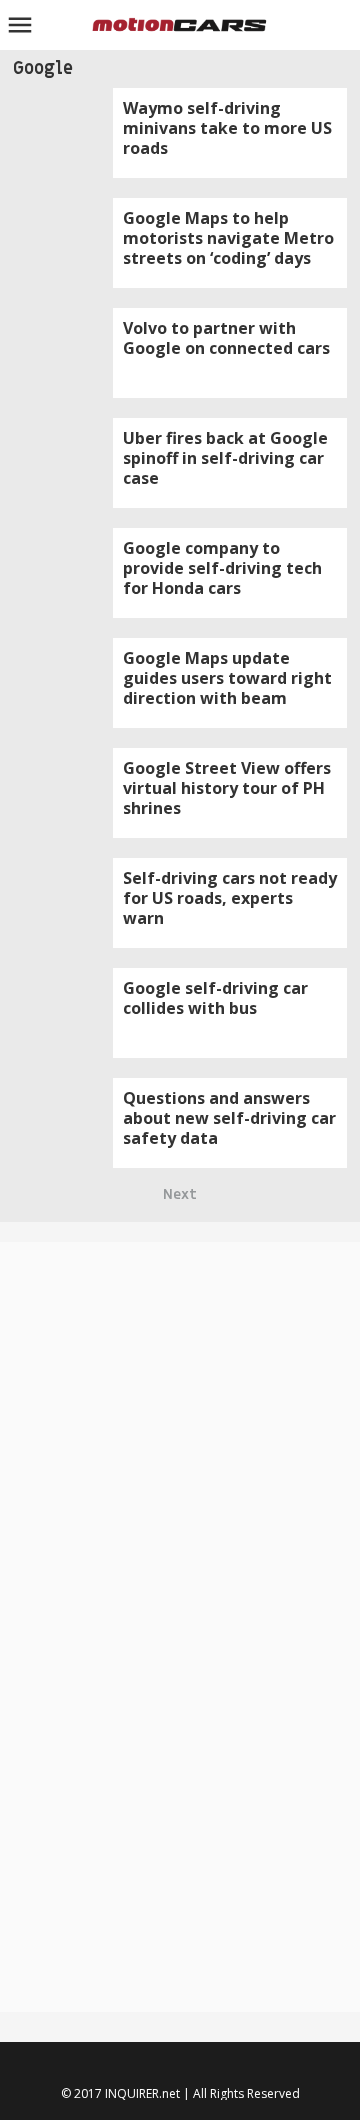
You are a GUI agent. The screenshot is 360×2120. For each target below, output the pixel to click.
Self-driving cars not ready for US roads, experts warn (230, 898)
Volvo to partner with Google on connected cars (226, 338)
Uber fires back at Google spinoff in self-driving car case (225, 458)
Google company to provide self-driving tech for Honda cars (222, 568)
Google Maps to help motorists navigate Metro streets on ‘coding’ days (228, 238)
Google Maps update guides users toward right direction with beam (227, 678)
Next (180, 1194)
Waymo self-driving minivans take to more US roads (227, 128)
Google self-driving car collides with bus (215, 998)
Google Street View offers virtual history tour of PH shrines (227, 788)
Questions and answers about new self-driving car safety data (229, 1118)
